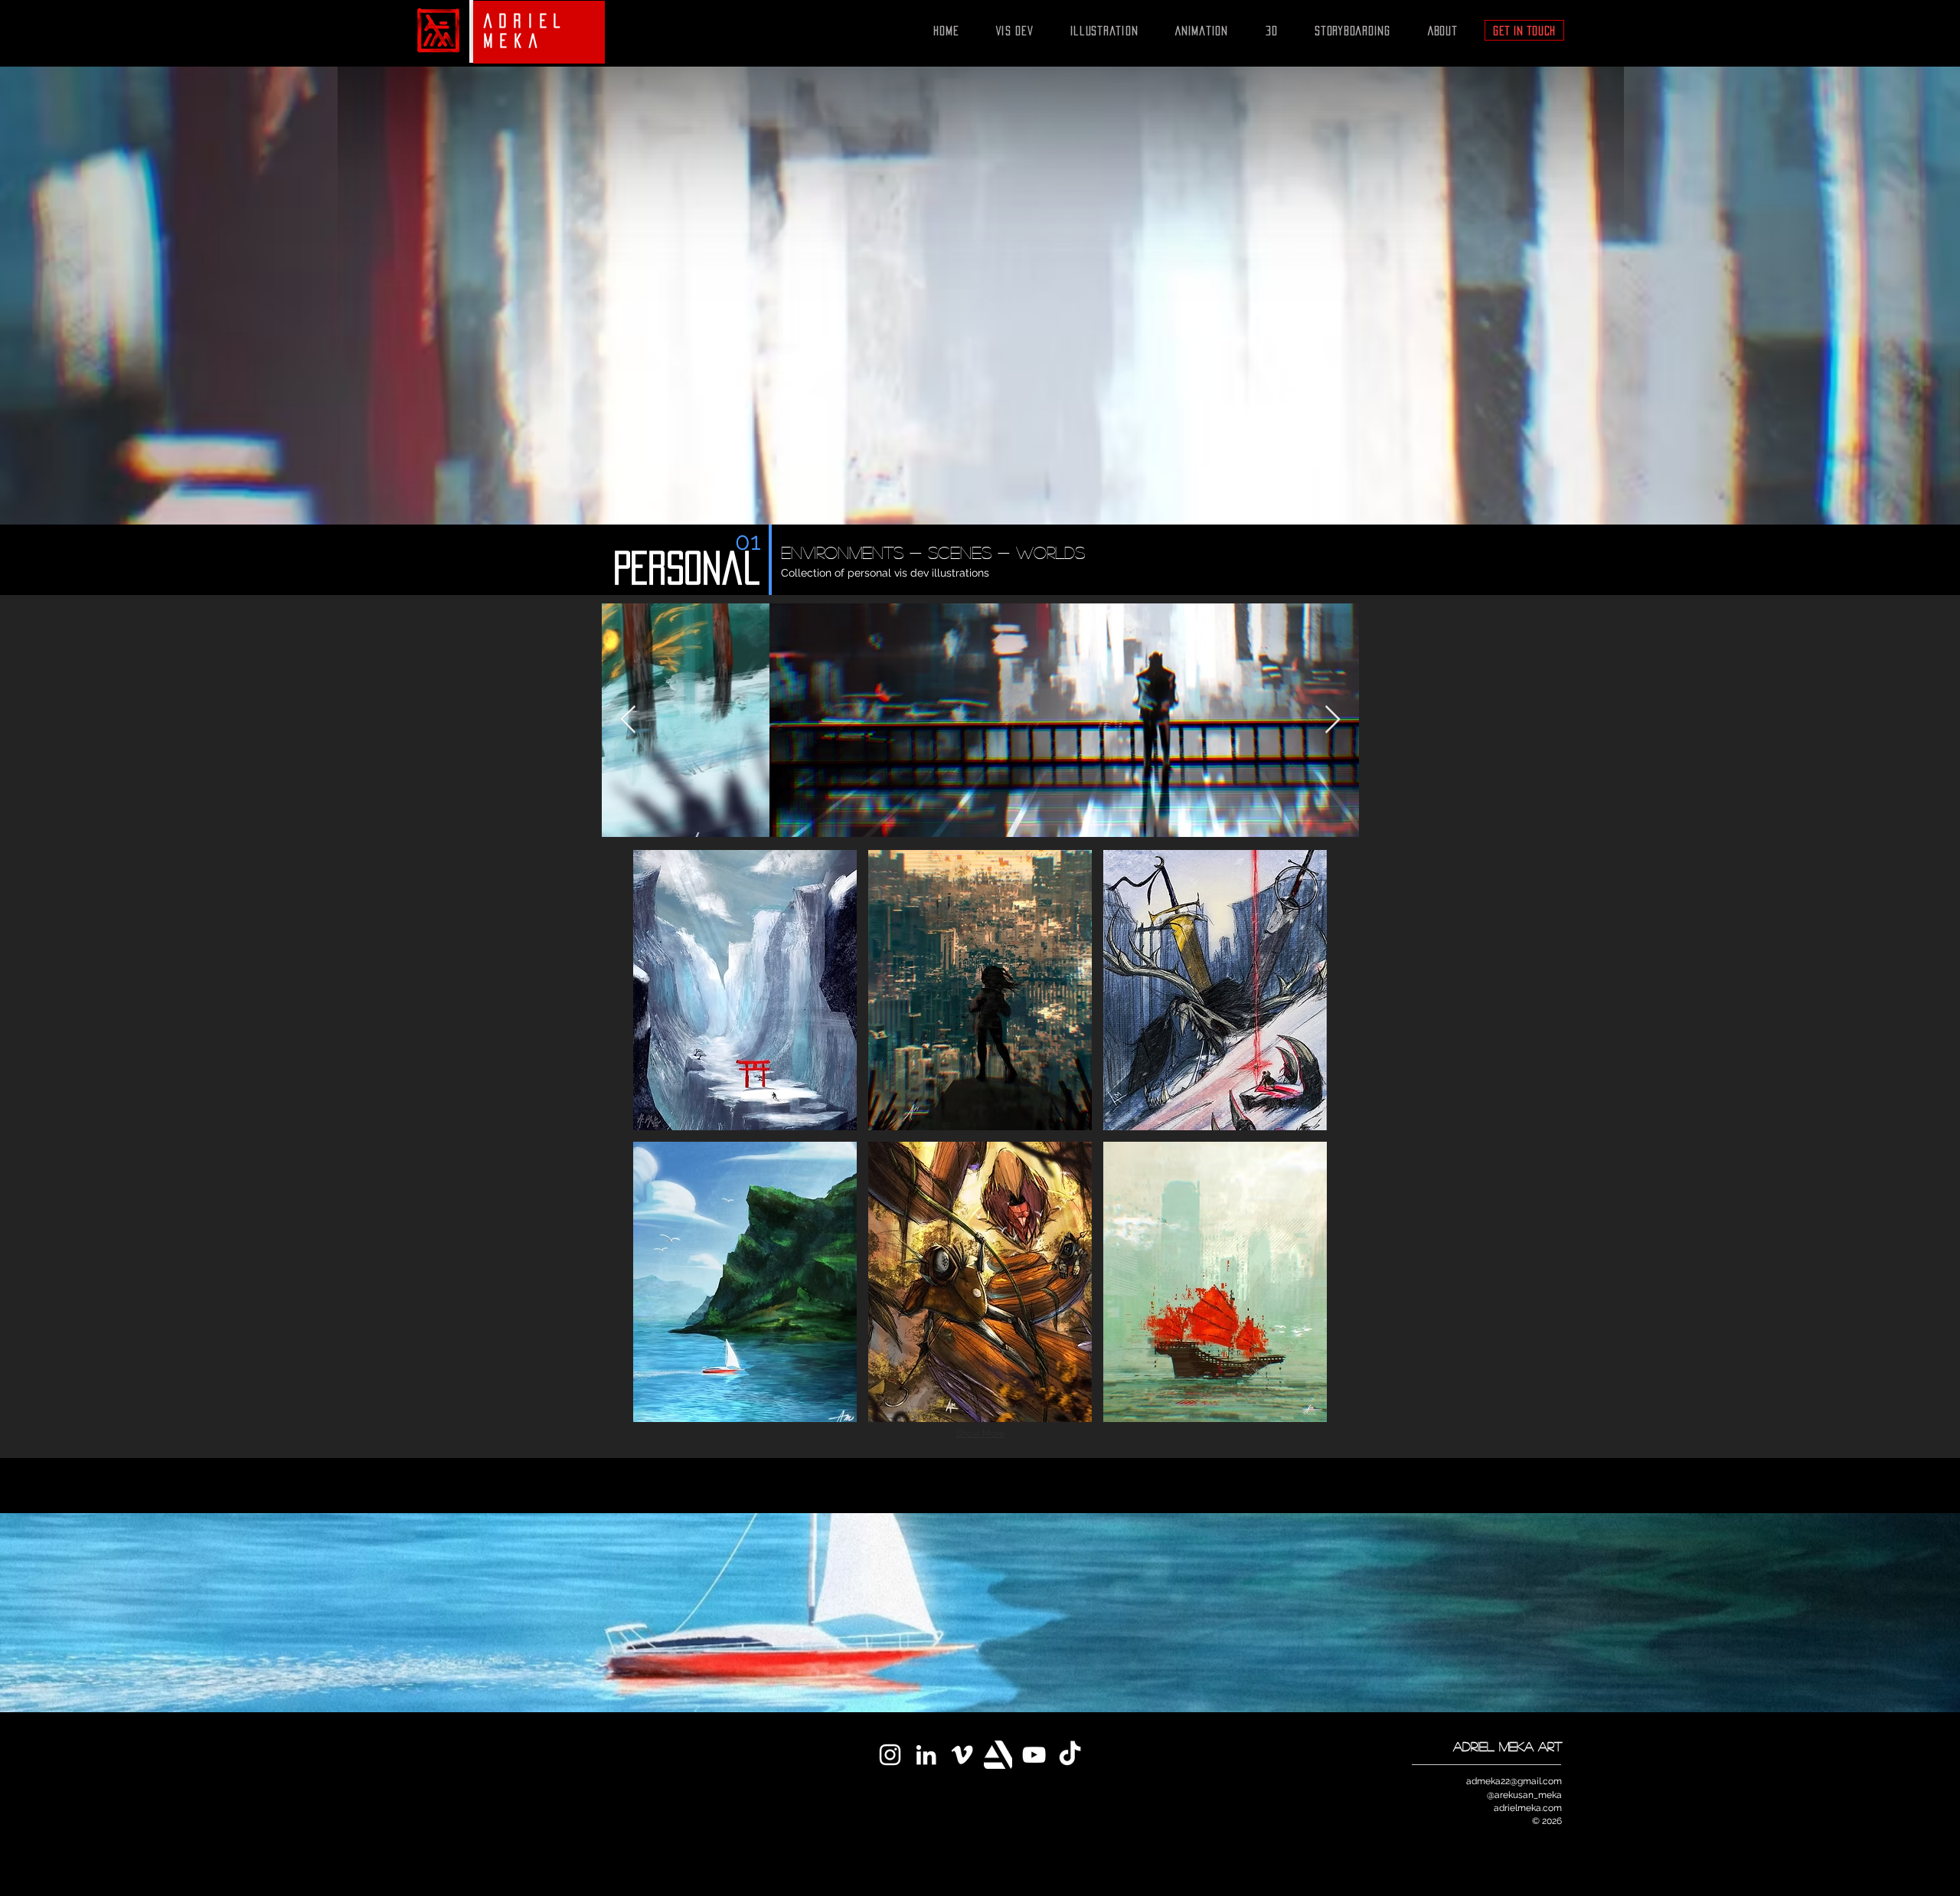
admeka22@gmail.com (1514, 1781)
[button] (745, 990)
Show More (980, 1433)
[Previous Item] (628, 720)
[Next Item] (1333, 720)
